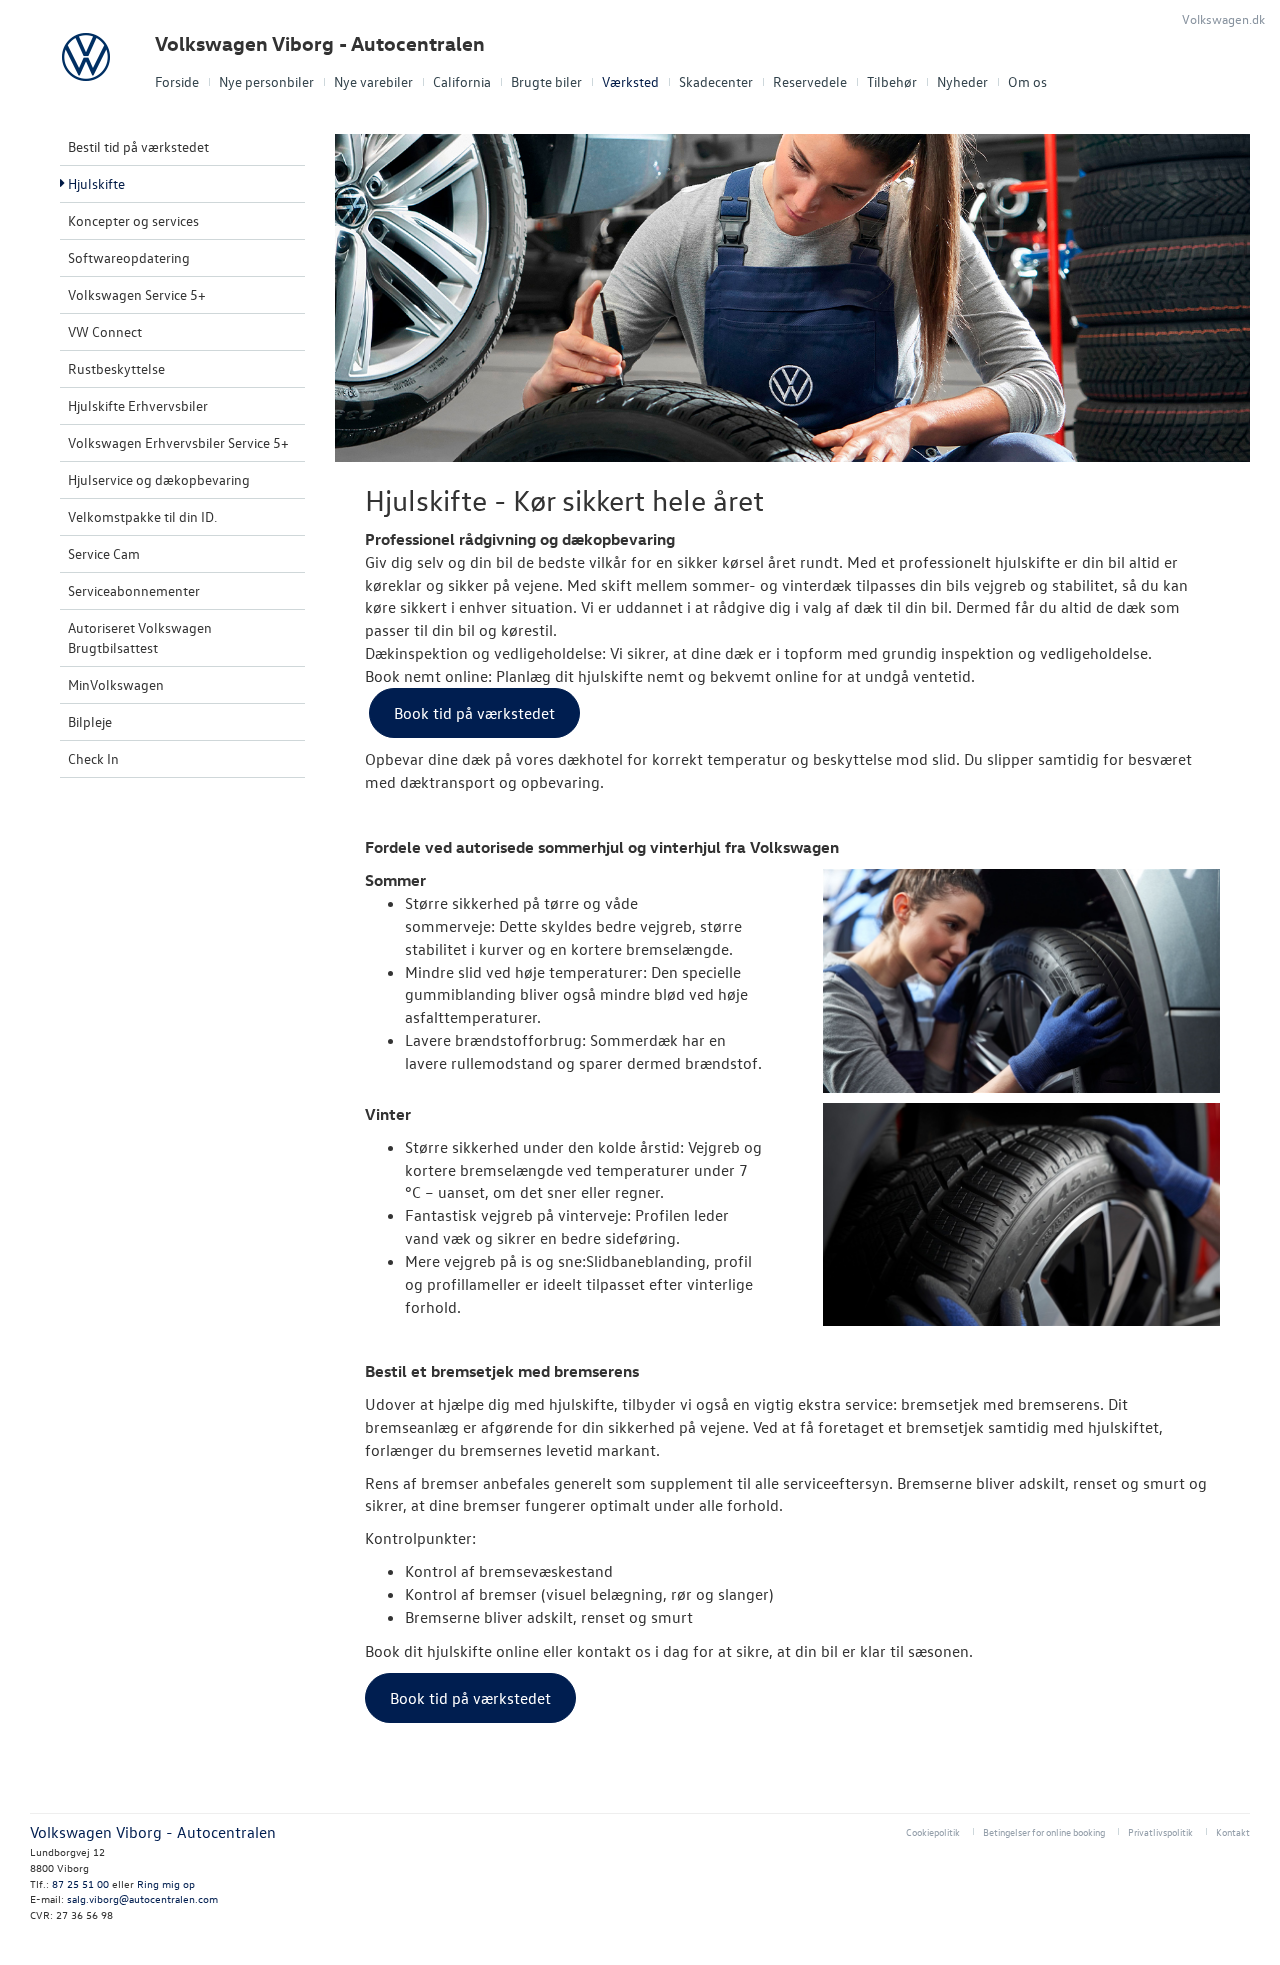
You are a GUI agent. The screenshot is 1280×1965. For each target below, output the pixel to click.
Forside (177, 81)
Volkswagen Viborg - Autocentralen (320, 43)
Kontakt (1233, 1831)
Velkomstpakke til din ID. (142, 516)
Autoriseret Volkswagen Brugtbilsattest (140, 637)
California (462, 81)
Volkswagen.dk (1223, 18)
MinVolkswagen (116, 684)
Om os (1027, 81)
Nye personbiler (266, 81)
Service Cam (104, 553)
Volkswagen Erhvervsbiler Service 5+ (178, 442)
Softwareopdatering (129, 257)
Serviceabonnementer (134, 590)
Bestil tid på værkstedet (138, 146)
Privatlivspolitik (1160, 1831)
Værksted (630, 81)
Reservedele (810, 81)
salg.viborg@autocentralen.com (142, 1898)
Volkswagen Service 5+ (137, 294)
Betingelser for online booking (1044, 1831)
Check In (93, 758)
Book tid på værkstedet (474, 713)
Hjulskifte (96, 183)
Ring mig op (166, 1883)
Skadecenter (716, 81)
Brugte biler (546, 81)
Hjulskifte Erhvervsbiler (138, 405)
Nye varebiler (373, 81)
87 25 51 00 (80, 1883)
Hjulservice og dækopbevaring (159, 479)
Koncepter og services (133, 220)
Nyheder (962, 81)
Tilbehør (892, 81)
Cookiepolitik (933, 1831)
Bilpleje (90, 721)
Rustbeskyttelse (116, 368)
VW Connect (105, 331)
